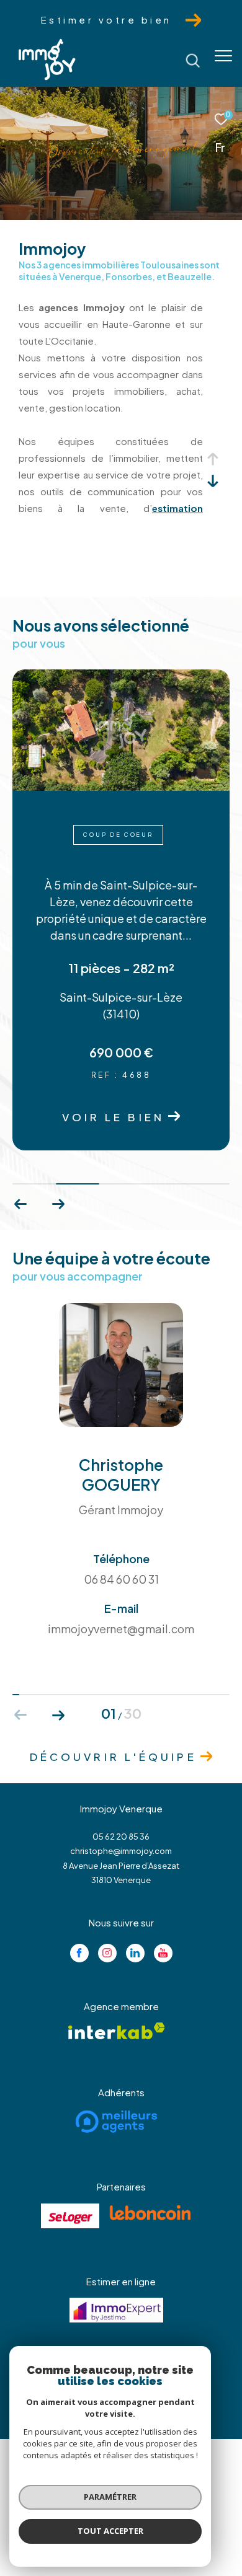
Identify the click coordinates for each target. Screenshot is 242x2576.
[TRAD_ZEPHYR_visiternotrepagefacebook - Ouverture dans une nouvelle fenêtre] (79, 1953)
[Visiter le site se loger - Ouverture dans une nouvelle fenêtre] (70, 2216)
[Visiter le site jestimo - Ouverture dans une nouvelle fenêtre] (117, 2310)
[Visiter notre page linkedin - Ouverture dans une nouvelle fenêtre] (135, 1953)
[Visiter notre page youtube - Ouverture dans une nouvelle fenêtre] (163, 1953)
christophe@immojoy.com (121, 1851)
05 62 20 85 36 (121, 1837)
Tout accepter (110, 2531)
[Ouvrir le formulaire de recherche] (193, 61)
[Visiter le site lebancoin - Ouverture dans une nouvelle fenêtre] (150, 2213)
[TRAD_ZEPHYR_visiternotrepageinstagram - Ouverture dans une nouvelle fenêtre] (107, 1953)
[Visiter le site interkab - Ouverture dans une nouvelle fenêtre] (117, 2031)
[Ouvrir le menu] (223, 56)
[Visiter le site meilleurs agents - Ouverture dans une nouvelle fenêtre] (116, 2122)
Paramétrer (110, 2497)
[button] (58, 1204)
